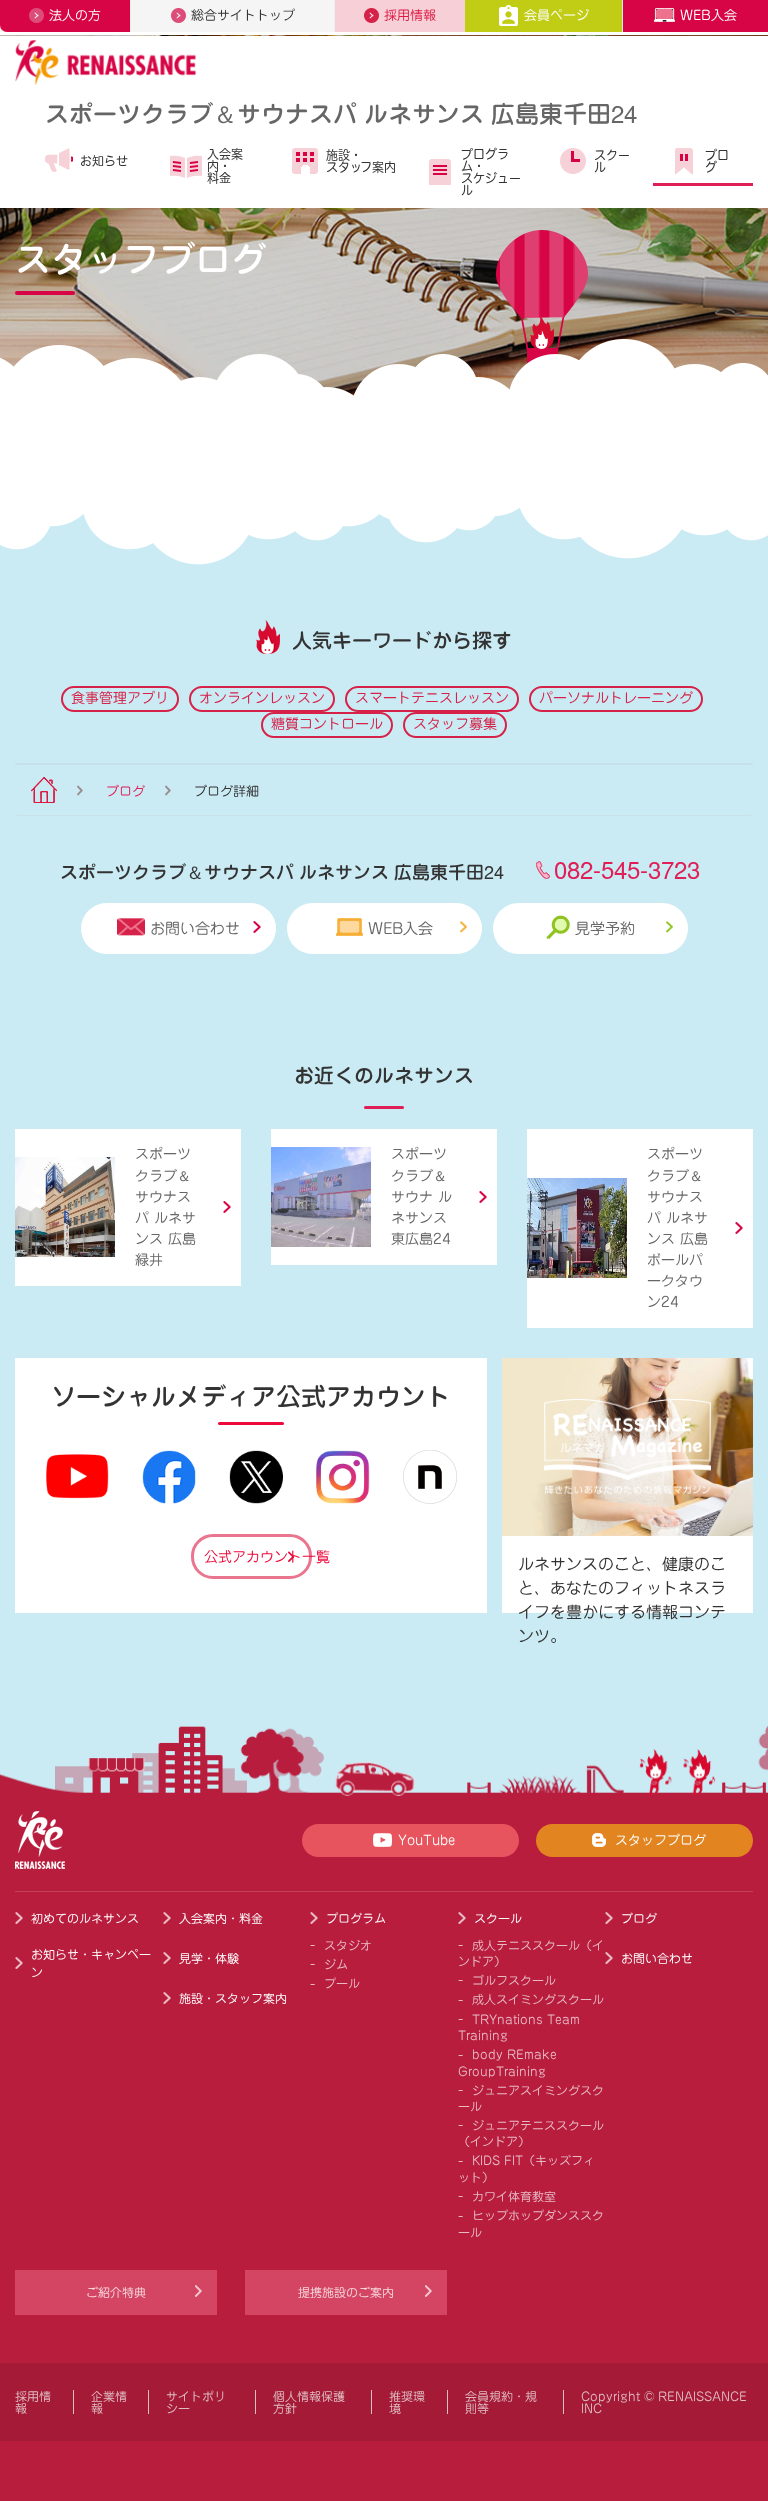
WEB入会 (708, 15)
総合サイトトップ (243, 15)
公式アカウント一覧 (258, 1557)
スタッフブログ (660, 1840)
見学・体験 (209, 1958)
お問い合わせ (195, 928)
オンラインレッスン (262, 698)
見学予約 (605, 928)
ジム (336, 1964)
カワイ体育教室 (514, 2196)
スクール (612, 161)
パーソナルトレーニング (616, 698)
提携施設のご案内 (346, 2292)
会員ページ (556, 15)
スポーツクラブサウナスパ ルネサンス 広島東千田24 (341, 112)
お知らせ (104, 161)
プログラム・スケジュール (491, 172)
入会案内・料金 (225, 166)
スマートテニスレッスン (432, 698)
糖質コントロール (327, 724)
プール (342, 1983)
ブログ (717, 161)
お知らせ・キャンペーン (91, 1963)
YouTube (426, 1840)
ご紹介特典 (116, 2292)
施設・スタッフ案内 (361, 161)
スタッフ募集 (455, 724)
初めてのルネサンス (85, 1918)
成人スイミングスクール (538, 1999)
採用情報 (410, 15)
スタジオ (348, 1945)
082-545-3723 (627, 868)
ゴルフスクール (514, 1980)
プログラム (356, 1918)
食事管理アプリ (120, 698)
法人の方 (75, 15)
